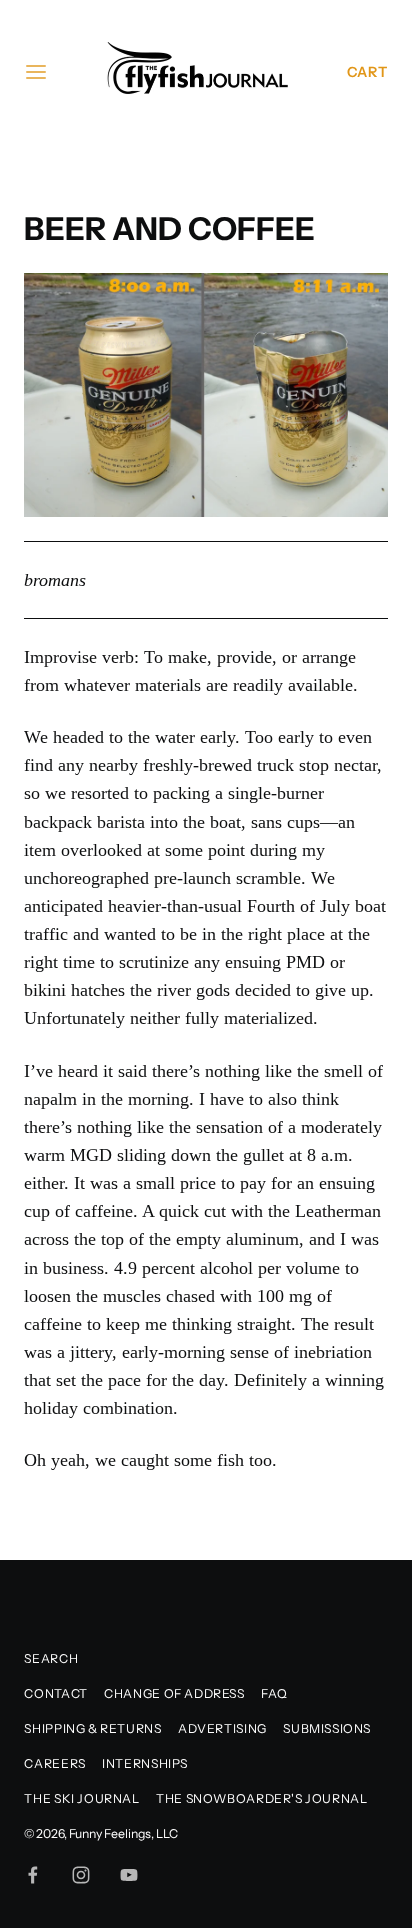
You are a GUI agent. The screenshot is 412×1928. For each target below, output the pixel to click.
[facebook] (33, 1875)
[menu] (36, 72)
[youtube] (129, 1875)
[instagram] (81, 1875)
